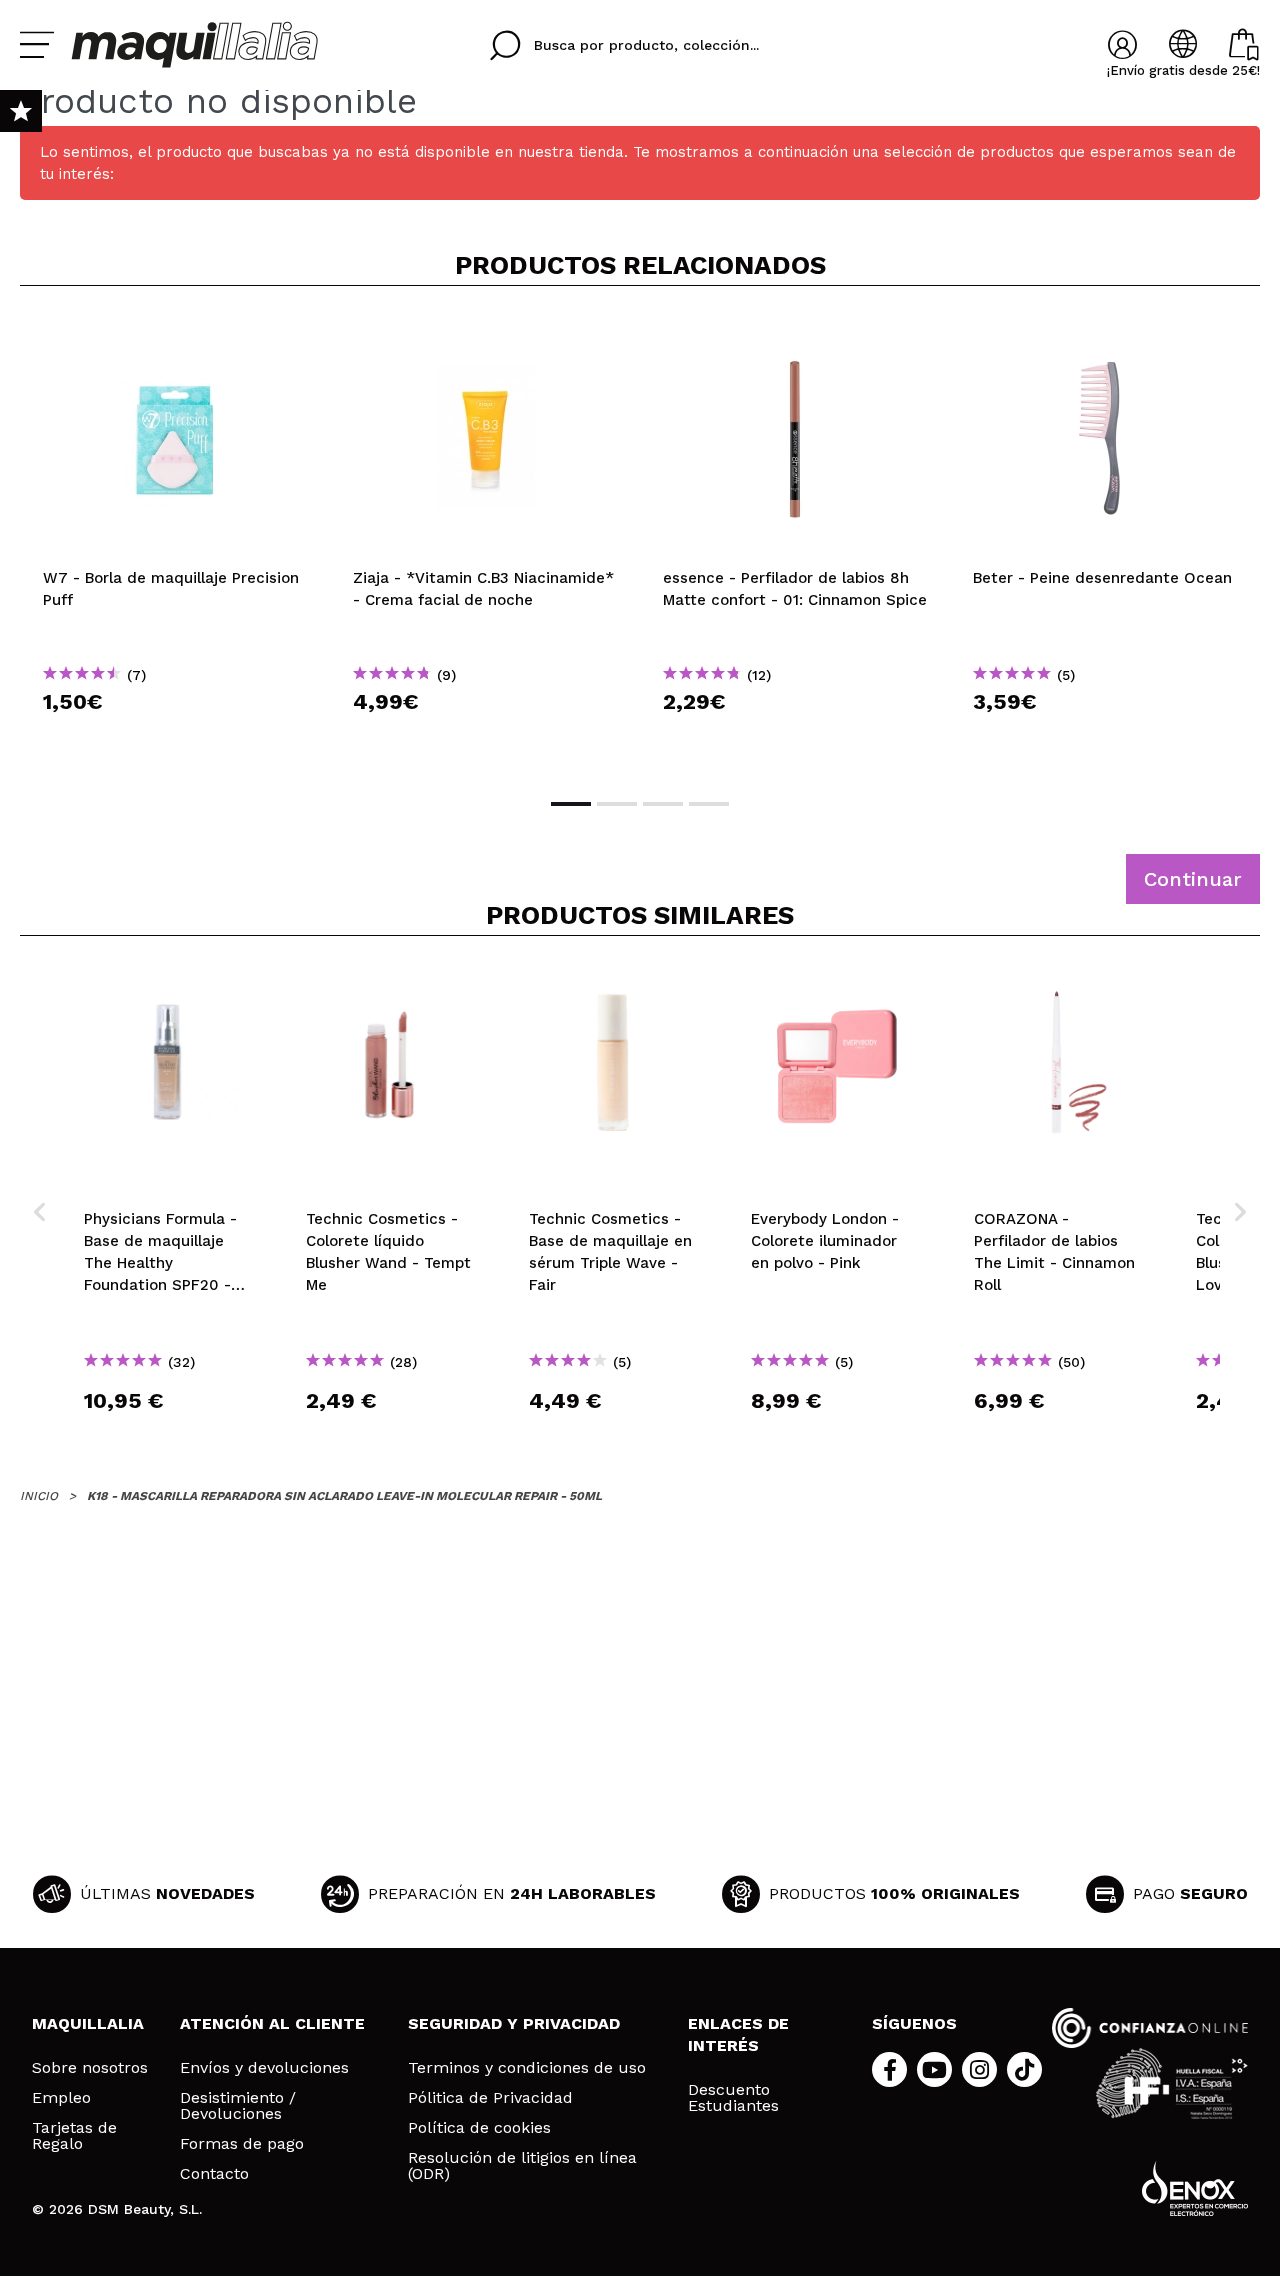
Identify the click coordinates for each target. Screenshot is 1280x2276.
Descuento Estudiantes (733, 2098)
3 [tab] (663, 804)
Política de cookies (479, 2128)
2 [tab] (617, 804)
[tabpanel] (175, 540)
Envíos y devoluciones (264, 2068)
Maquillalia (88, 2023)
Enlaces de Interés (738, 2034)
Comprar (175, 737)
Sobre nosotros (90, 2068)
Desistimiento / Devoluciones (238, 2106)
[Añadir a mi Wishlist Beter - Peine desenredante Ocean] (1105, 334)
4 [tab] (709, 804)
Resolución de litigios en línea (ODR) (522, 2166)
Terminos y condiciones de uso (527, 2068)
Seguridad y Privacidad (514, 2023)
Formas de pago (242, 2144)
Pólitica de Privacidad (490, 2098)
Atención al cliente (272, 2023)
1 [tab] (571, 804)
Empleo (61, 2098)
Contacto (214, 2174)
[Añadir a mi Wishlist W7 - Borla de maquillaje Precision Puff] (175, 334)
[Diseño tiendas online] (1195, 2188)
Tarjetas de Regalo (74, 2136)
